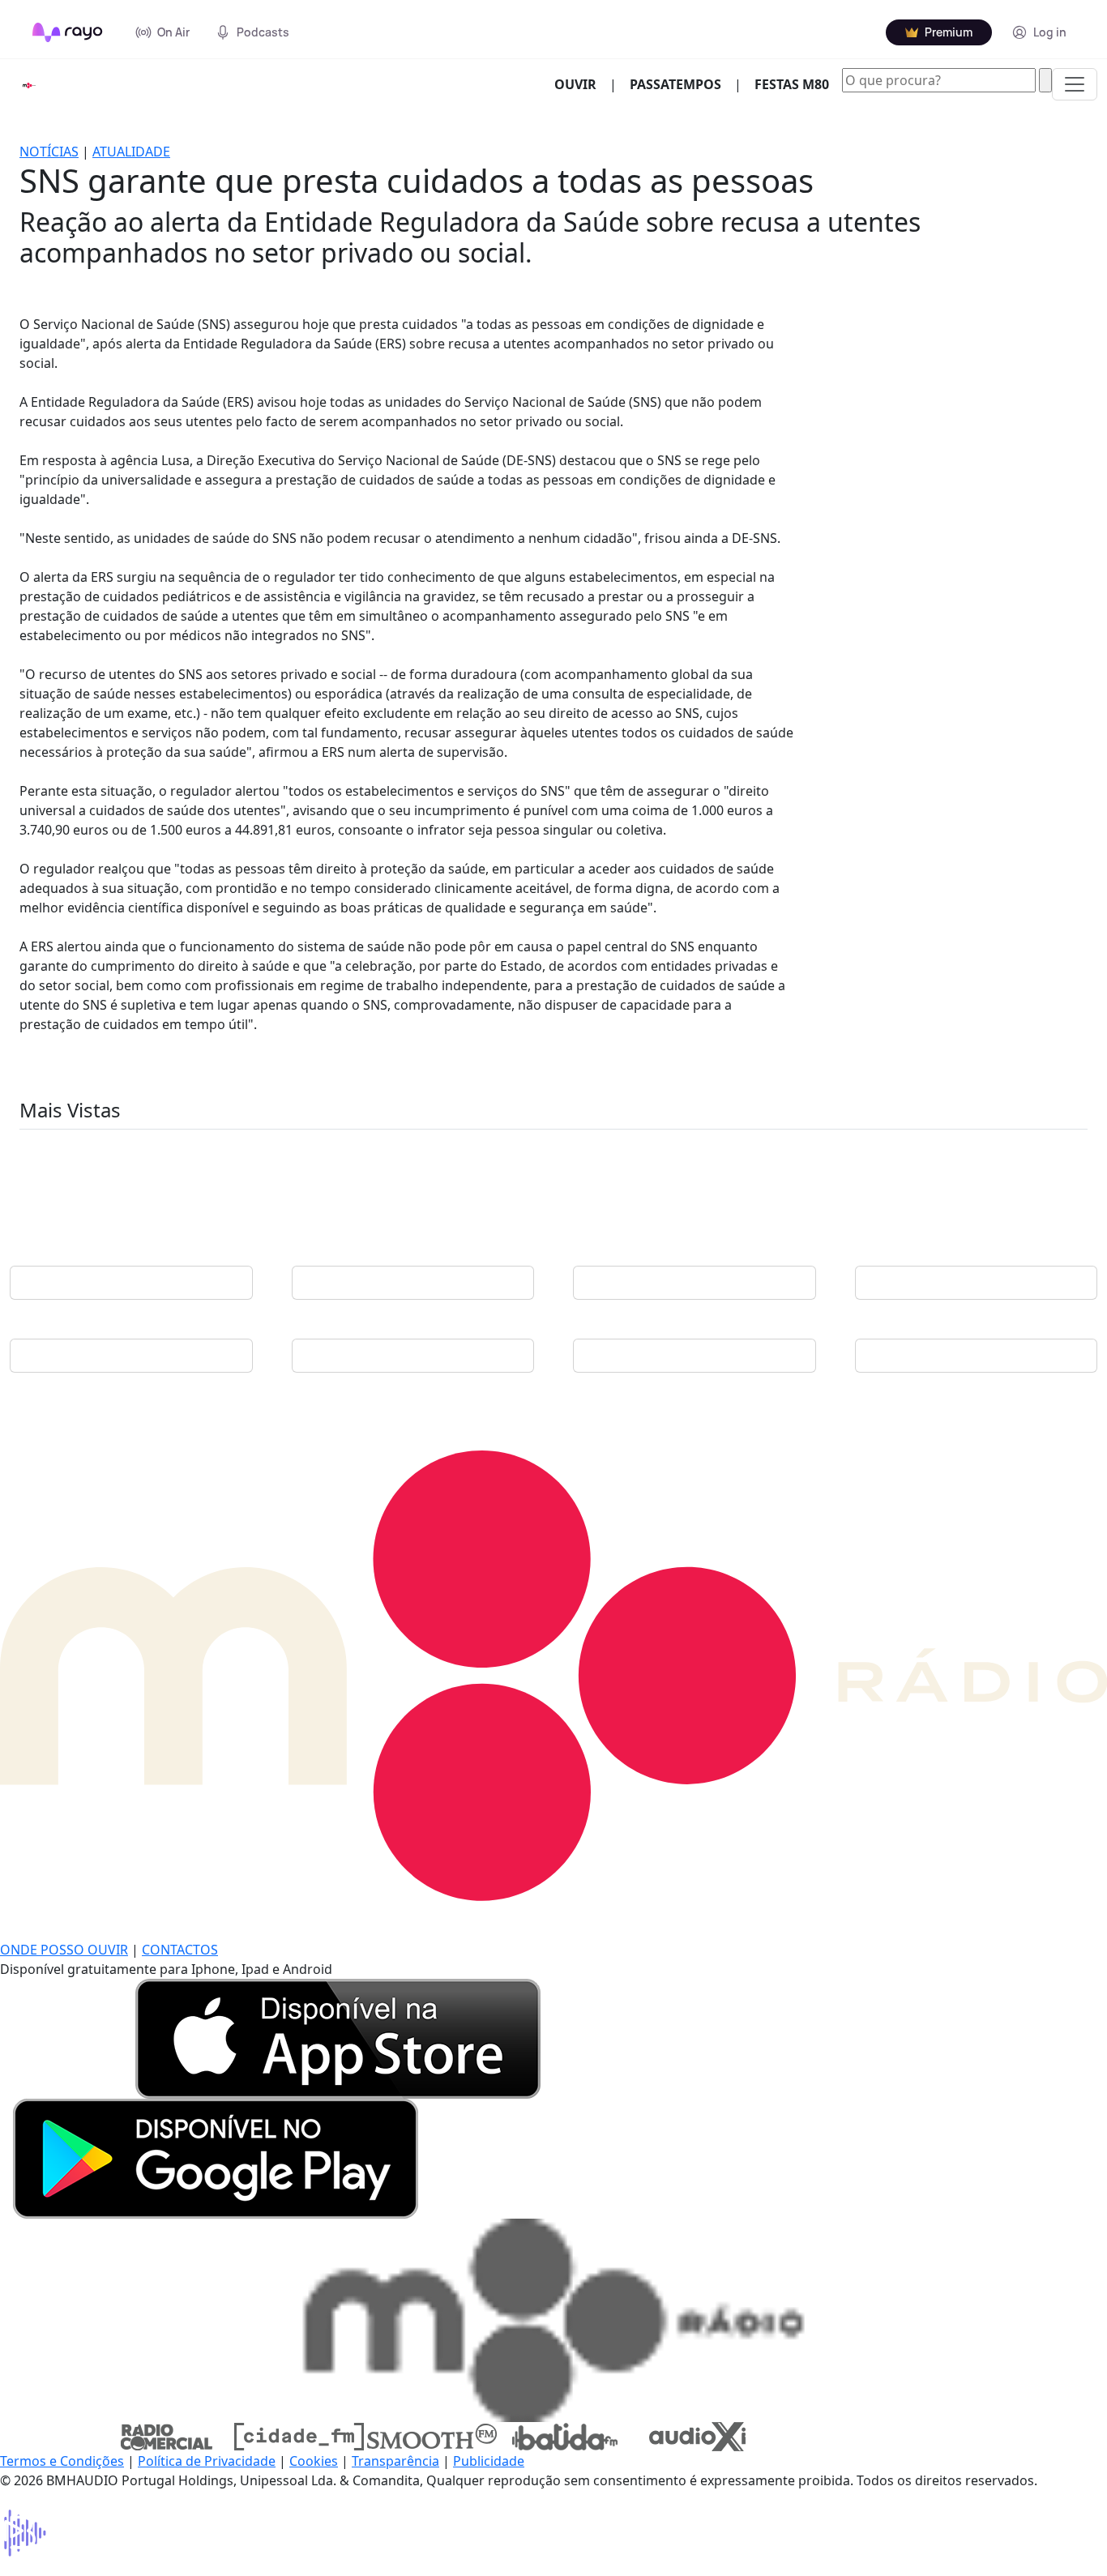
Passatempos (675, 84)
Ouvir (582, 84)
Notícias (49, 152)
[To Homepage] (68, 32)
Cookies (314, 2461)
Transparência (395, 2461)
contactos (180, 1950)
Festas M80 (792, 84)
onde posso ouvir (64, 1950)
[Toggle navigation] (1075, 84)
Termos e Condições (62, 2461)
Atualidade (131, 152)
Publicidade (489, 2461)
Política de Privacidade (207, 2461)
